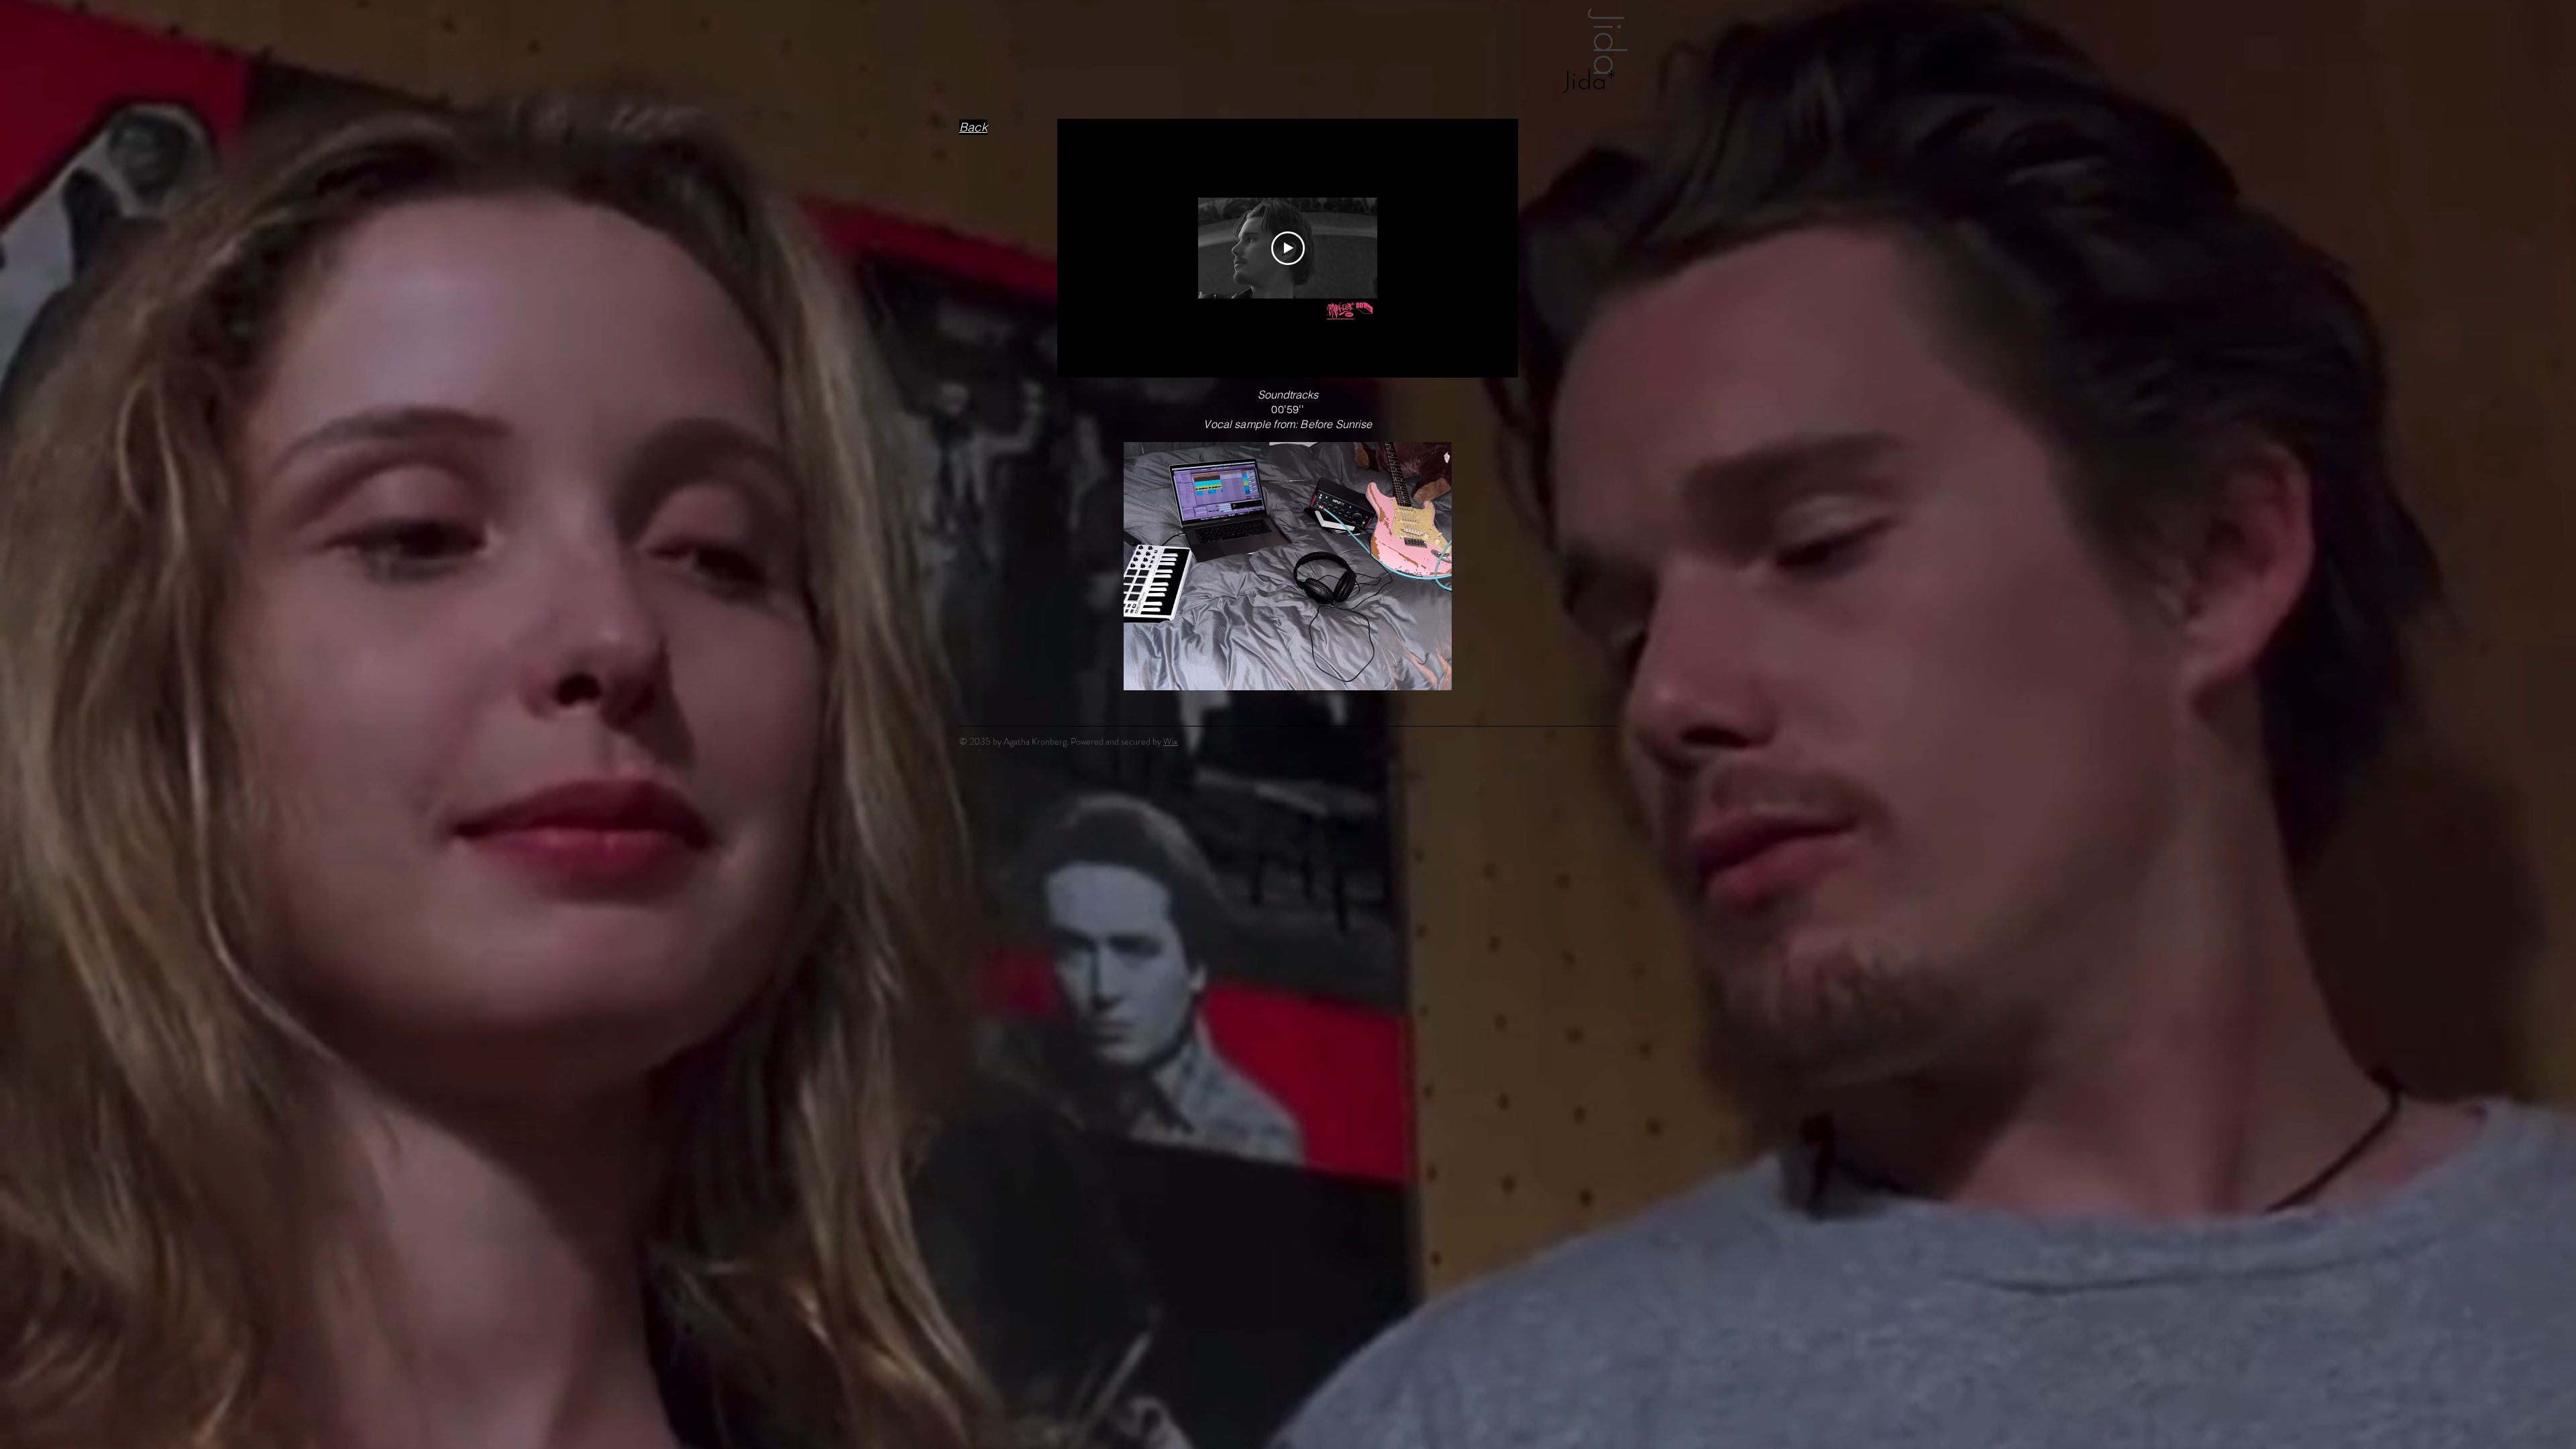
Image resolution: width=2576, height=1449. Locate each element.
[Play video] (1288, 248)
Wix (1171, 741)
